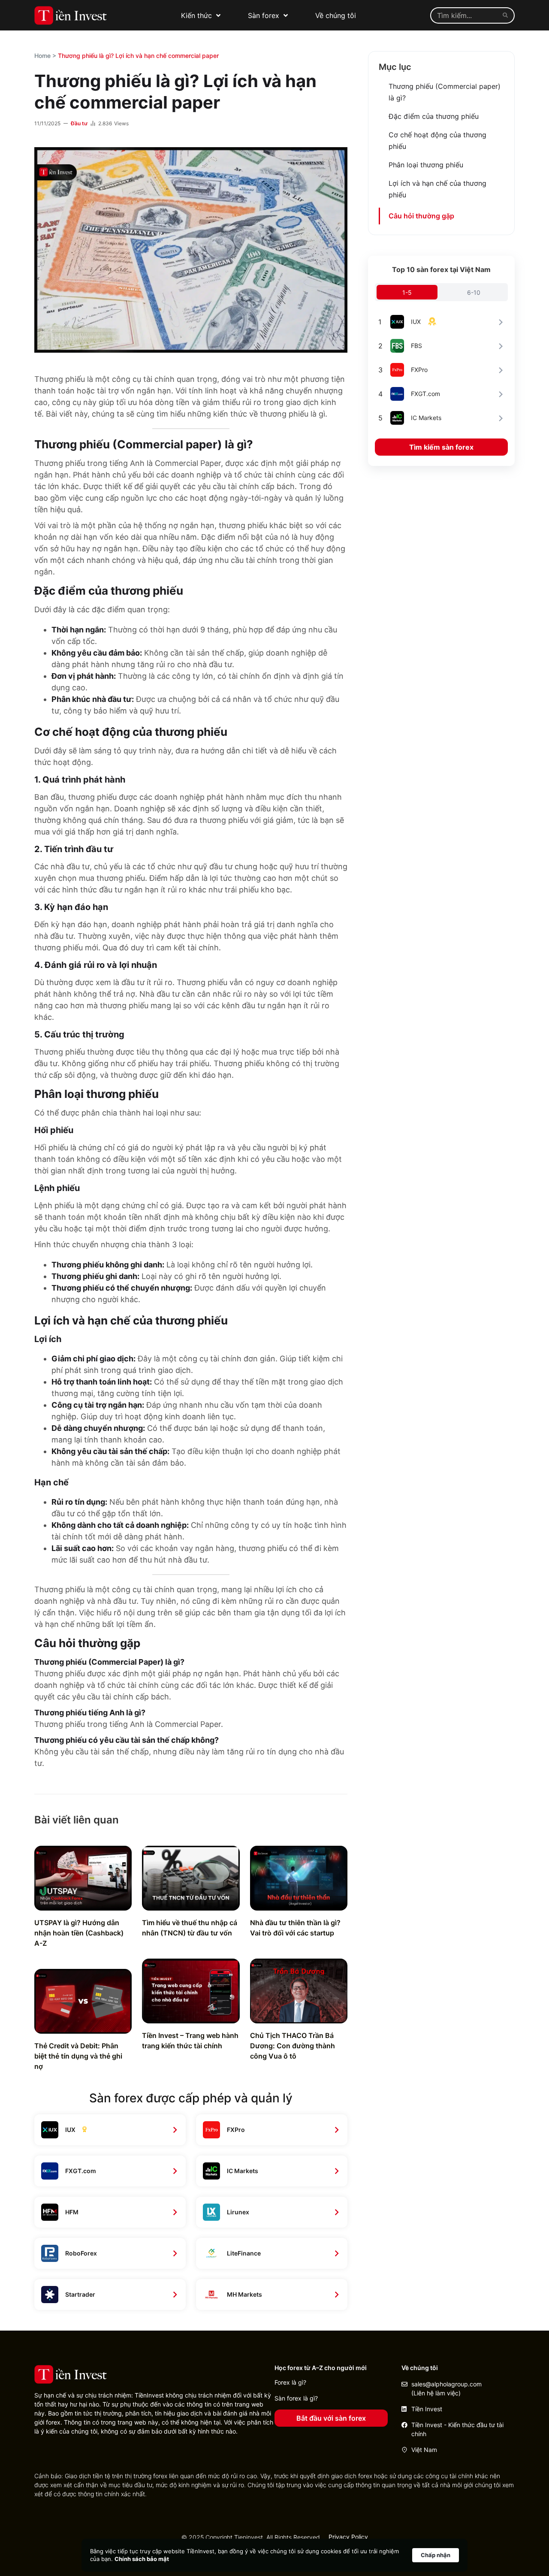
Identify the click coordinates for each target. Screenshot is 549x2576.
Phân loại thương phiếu (426, 165)
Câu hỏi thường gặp (421, 216)
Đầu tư (79, 123)
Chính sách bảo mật (142, 2559)
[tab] (407, 292)
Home (42, 56)
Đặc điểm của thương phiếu (434, 116)
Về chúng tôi (336, 15)
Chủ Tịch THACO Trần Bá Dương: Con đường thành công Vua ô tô (293, 2046)
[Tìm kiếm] (507, 15)
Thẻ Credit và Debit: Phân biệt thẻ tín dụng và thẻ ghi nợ (78, 2056)
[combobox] (465, 15)
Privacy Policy (348, 2537)
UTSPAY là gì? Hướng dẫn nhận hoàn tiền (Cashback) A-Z (79, 1933)
